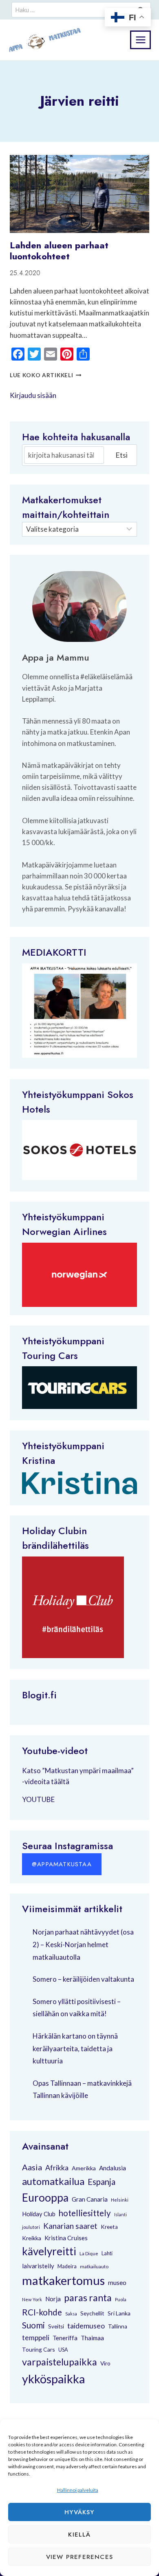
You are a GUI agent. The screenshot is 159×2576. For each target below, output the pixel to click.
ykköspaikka (53, 2379)
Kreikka (32, 2238)
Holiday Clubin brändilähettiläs (55, 1538)
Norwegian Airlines (64, 1231)
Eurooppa (45, 2198)
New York (32, 2299)
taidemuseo (86, 2326)
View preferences (79, 2557)
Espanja (102, 2182)
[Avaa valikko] (140, 40)
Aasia (32, 2167)
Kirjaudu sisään (33, 395)
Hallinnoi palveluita (78, 2490)
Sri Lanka (119, 2313)
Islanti (120, 2214)
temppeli (36, 2338)
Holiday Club (39, 2214)
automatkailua (53, 2181)
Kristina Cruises (66, 2238)
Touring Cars (50, 1355)
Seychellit (92, 2313)
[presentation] (79, 194)
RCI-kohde (42, 2312)
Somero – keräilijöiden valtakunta (83, 1979)
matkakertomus (63, 2280)
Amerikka (84, 2168)
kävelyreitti (49, 2251)
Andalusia (113, 2168)
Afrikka (57, 2167)
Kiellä (79, 2535)
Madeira (67, 2266)
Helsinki (120, 2200)
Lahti (107, 2253)
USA (63, 2350)
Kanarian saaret (70, 2226)
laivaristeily (38, 2266)
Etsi (121, 455)
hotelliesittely (85, 2213)
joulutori (31, 2227)
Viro (105, 2363)
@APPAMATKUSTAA (62, 1864)
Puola (121, 2299)
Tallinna (118, 2326)
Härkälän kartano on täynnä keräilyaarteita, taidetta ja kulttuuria (75, 2048)
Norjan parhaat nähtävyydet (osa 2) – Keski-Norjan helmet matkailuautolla (83, 1944)
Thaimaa (92, 2338)
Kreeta (109, 2227)
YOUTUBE (38, 1799)
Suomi (33, 2325)
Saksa (71, 2314)
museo (117, 2283)
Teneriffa (65, 2338)
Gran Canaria (90, 2199)
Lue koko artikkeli (46, 375)
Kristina (39, 1460)
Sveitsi (56, 2326)
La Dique (89, 2253)
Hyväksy (79, 2512)
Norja (53, 2299)
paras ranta (88, 2298)
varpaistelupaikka (60, 2362)
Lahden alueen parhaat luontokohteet (59, 250)
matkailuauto (94, 2266)
